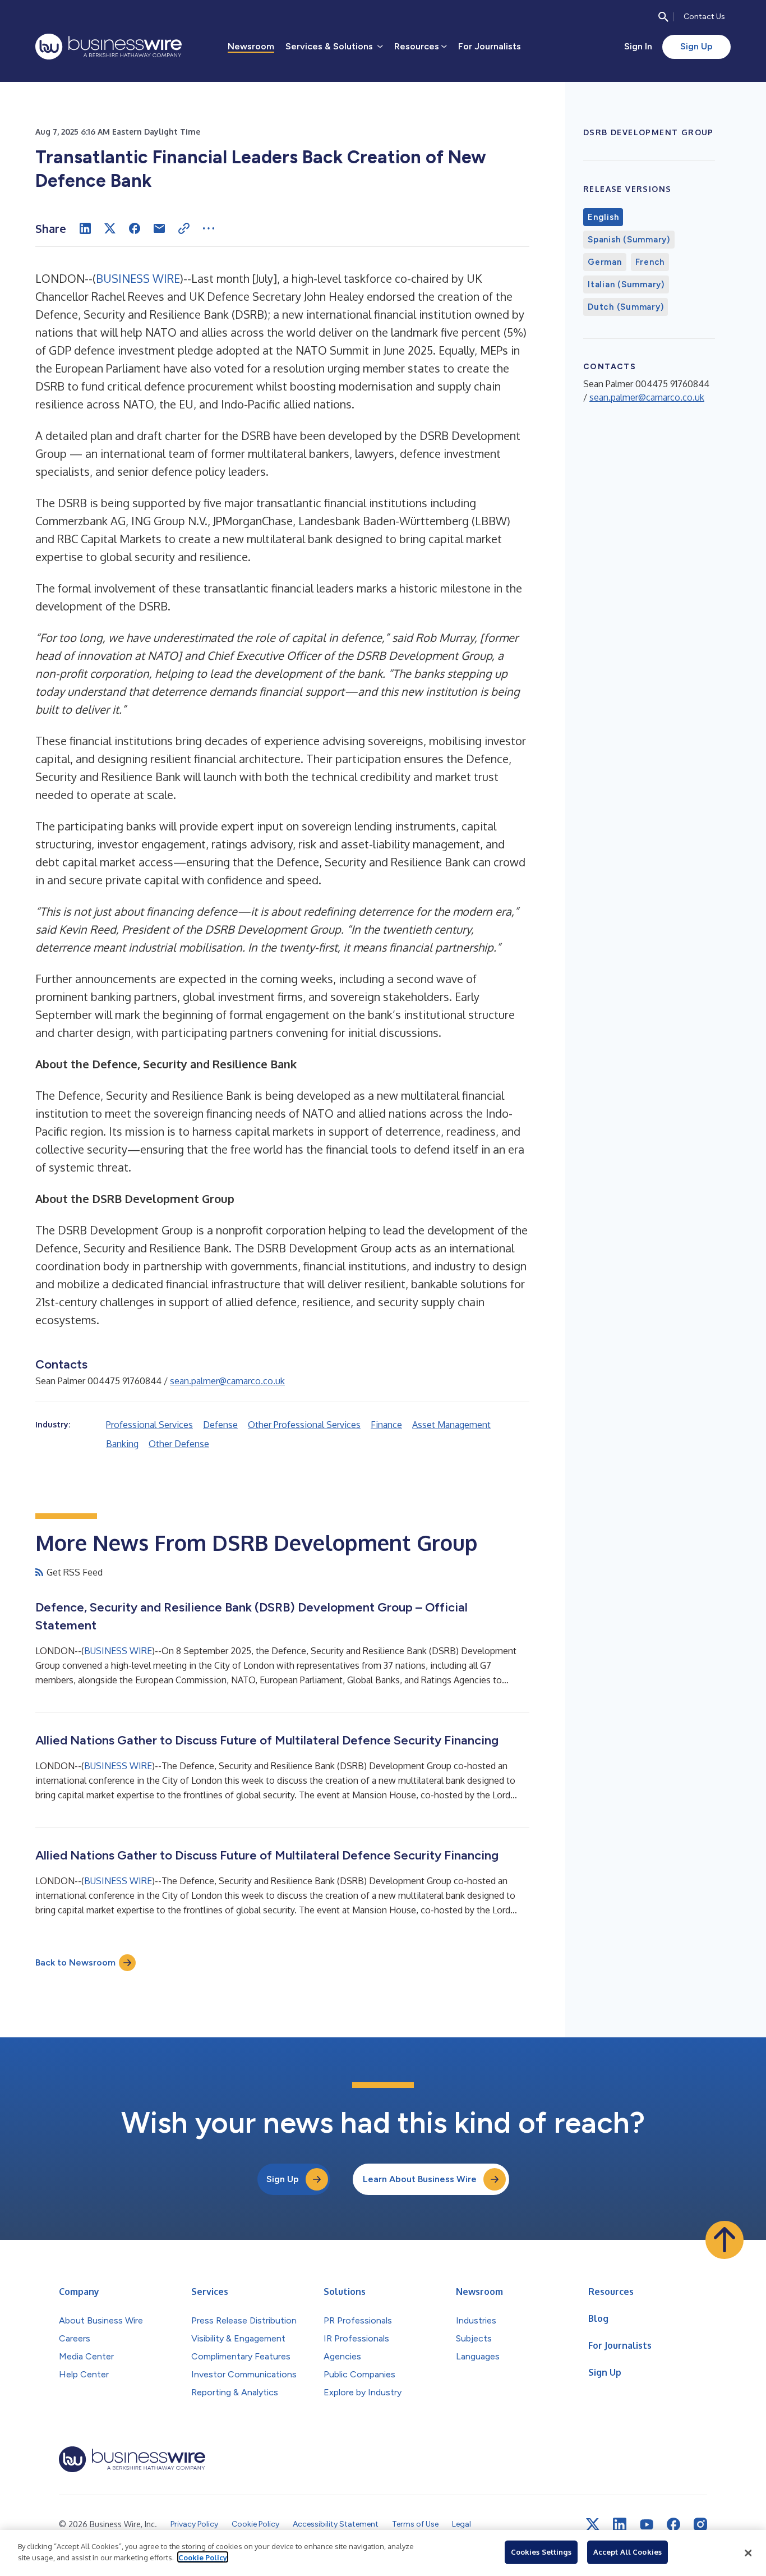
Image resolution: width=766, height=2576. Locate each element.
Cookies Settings (541, 2552)
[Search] (663, 17)
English (603, 217)
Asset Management (451, 1425)
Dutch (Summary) (626, 307)
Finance (386, 1425)
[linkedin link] (620, 2524)
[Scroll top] (725, 2240)
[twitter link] (593, 2524)
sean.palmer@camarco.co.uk (227, 1381)
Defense (220, 1425)
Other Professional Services (304, 1425)
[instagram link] (700, 2524)
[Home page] (109, 47)
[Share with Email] (159, 228)
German (605, 262)
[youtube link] (647, 2525)
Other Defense (179, 1444)
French (650, 262)
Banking (122, 1444)
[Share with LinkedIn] (85, 228)
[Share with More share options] (209, 228)
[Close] (748, 2553)
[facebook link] (673, 2524)
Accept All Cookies (627, 2552)
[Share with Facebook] (135, 228)
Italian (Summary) (626, 284)
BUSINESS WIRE (138, 278)
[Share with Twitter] (110, 228)
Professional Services (149, 1425)
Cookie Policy (203, 2557)
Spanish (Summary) (629, 240)
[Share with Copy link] (184, 228)
